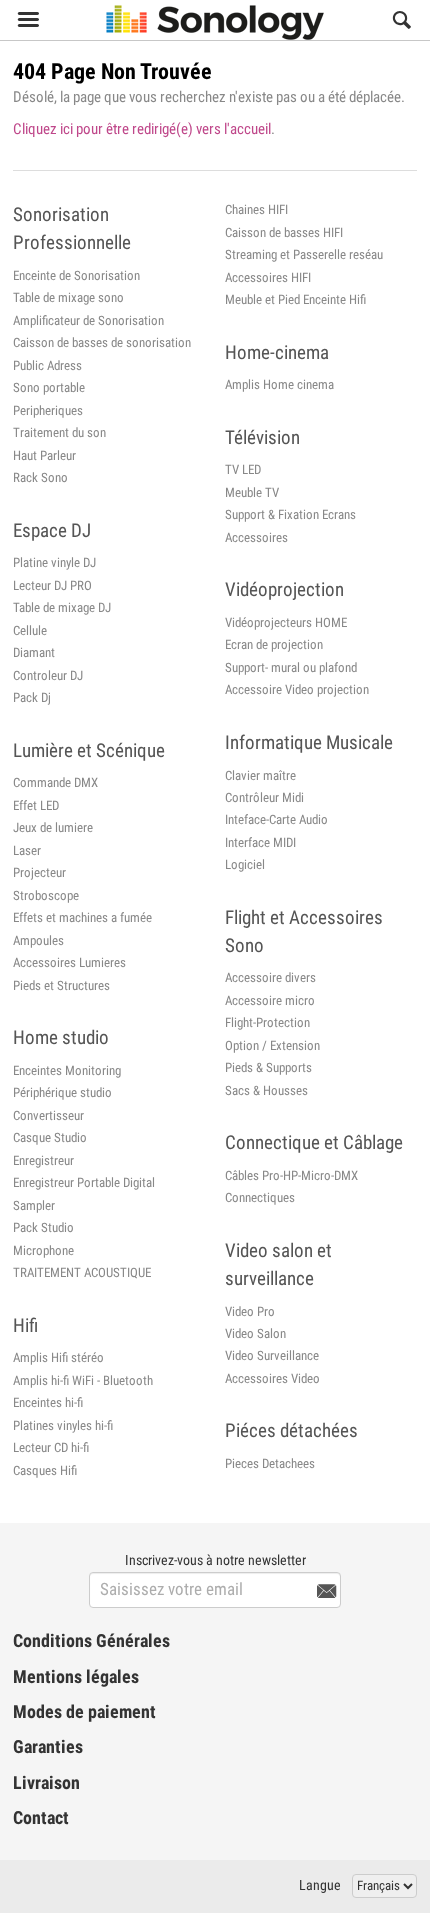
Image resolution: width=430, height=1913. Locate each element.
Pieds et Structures (61, 985)
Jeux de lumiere (53, 827)
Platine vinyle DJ (54, 562)
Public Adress (47, 365)
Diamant (34, 652)
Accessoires (256, 537)
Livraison (46, 1783)
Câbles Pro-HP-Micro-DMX (291, 1175)
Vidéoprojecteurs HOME (286, 622)
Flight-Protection (267, 1022)
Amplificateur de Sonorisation (88, 320)
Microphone (43, 1250)
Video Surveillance (272, 1355)
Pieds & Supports (268, 1067)
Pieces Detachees (270, 1463)
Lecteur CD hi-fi (51, 1447)
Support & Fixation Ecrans (290, 514)
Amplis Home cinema (279, 384)
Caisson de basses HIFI (284, 232)
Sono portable (49, 387)
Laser (27, 850)
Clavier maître (260, 775)
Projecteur (39, 872)
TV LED (243, 469)
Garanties (48, 1747)
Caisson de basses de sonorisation (102, 342)
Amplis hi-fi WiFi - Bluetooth (83, 1380)
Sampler (34, 1205)
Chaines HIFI (256, 209)
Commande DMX (55, 782)
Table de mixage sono (68, 297)
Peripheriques (48, 410)
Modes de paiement (84, 1712)
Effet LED (36, 805)
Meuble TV (252, 492)
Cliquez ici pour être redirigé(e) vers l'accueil (142, 129)
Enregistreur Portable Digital (84, 1182)
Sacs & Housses (266, 1090)
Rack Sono (40, 477)
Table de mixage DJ (62, 607)
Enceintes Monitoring (67, 1070)
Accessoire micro (270, 1000)
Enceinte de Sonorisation (76, 275)
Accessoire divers (270, 977)
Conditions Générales (91, 1641)
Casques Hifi (45, 1470)
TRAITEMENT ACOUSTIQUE (82, 1272)
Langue (320, 1885)
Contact (41, 1818)
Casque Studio (50, 1137)
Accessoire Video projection (297, 689)
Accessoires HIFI (268, 277)
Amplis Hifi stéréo (58, 1357)
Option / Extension (272, 1045)
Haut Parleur (44, 455)
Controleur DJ (48, 675)
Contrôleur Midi (264, 797)
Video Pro (250, 1311)
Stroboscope (46, 895)
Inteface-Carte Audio (276, 819)
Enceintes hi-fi (48, 1402)
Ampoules (38, 940)
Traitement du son (59, 432)
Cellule (30, 630)
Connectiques (260, 1197)
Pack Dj (32, 697)
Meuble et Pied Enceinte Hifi (295, 299)
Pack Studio (43, 1227)
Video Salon (255, 1333)
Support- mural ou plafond (291, 667)
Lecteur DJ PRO (52, 585)
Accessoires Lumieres (69, 962)
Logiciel (245, 864)
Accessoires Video (272, 1378)
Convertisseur (48, 1115)
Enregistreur (43, 1160)
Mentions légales (76, 1677)
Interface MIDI (260, 842)
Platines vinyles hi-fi (63, 1425)
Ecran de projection (274, 644)
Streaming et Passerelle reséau (304, 254)
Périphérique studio (62, 1092)
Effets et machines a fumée (82, 917)
